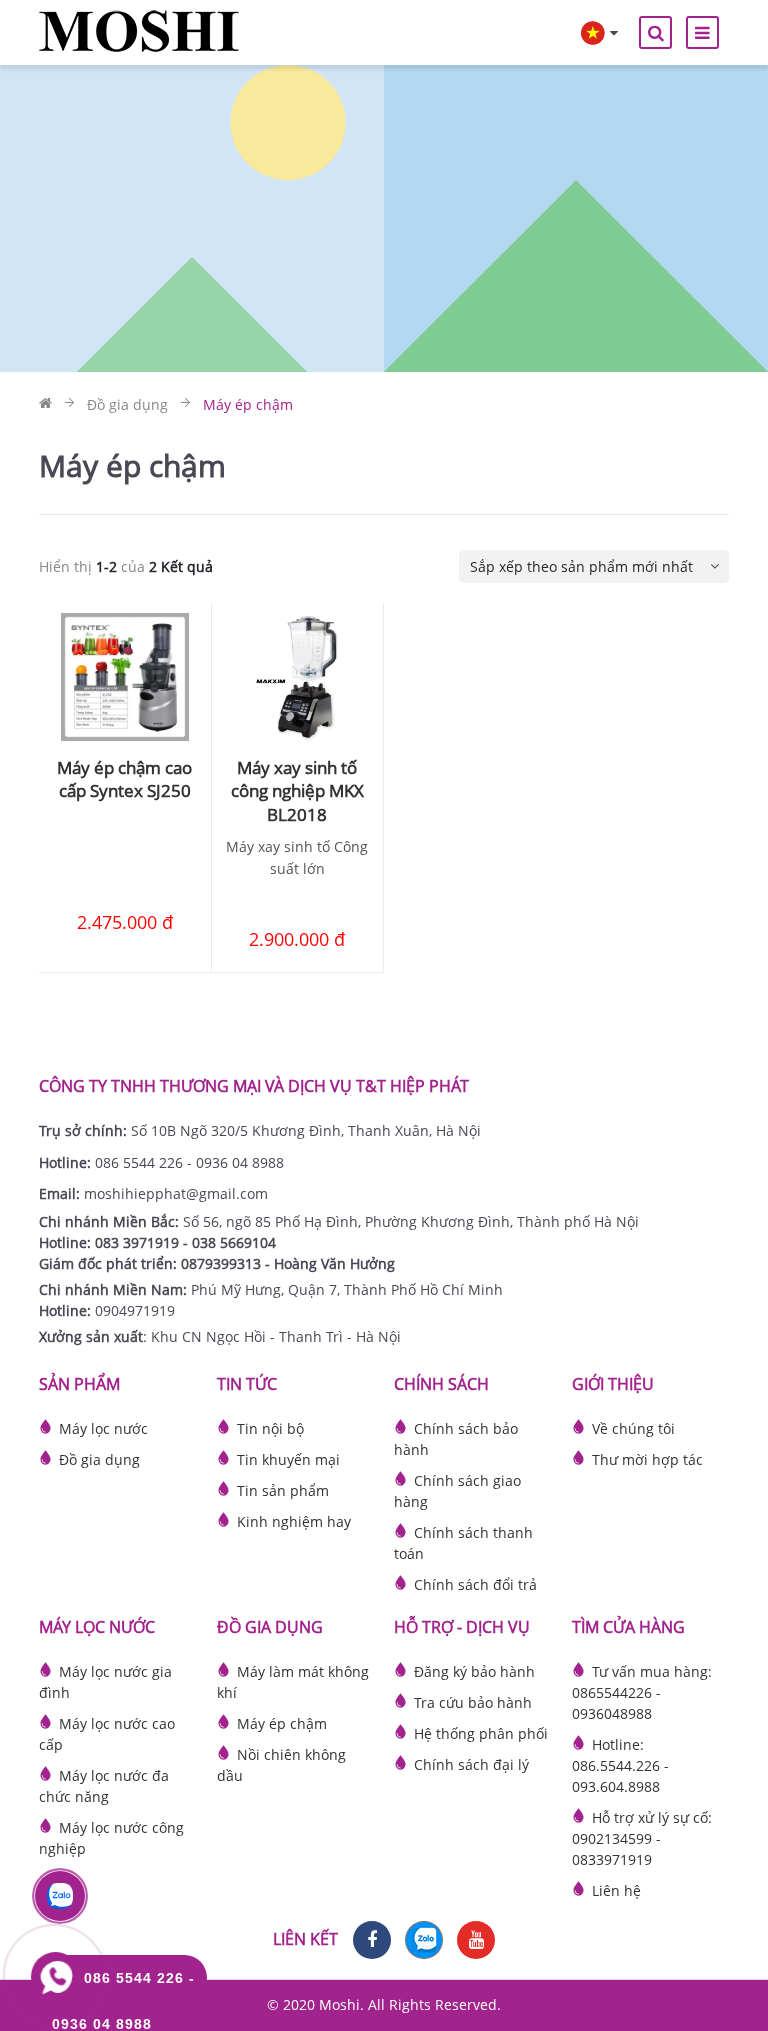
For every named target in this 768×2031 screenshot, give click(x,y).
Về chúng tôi (633, 1428)
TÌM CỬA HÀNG (628, 1627)
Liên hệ (616, 1890)
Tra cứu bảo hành (473, 1702)
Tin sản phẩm (283, 1490)
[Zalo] (424, 1940)
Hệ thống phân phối (481, 1733)
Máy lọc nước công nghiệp (111, 1838)
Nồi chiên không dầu (281, 1765)
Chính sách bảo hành (456, 1439)
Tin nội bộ (270, 1428)
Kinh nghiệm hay (294, 1521)
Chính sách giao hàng (457, 1491)
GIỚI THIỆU (613, 1384)
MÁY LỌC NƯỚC (97, 1627)
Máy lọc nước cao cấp (107, 1734)
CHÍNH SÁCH (441, 1384)
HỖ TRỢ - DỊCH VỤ (462, 1627)
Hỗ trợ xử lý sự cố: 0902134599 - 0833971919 (642, 1838)
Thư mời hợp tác (647, 1459)
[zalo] (60, 1896)
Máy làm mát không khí (293, 1682)
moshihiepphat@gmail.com (176, 1193)
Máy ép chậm (282, 1723)
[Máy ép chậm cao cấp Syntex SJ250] (125, 677)
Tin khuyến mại (288, 1459)
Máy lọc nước (103, 1428)
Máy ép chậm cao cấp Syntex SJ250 (124, 779)
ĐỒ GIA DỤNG (270, 1627)
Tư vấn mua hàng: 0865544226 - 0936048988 (642, 1692)
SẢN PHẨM (79, 1384)
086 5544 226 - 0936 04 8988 (189, 1162)
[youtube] (476, 1940)
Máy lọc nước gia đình (105, 1682)
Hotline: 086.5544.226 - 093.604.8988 (620, 1765)
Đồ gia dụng (99, 1459)
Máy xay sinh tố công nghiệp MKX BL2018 (297, 791)
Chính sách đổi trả (475, 1584)
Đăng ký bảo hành (474, 1671)
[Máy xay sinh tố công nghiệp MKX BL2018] (298, 677)
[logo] (139, 29)
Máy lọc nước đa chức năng (104, 1786)
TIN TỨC (247, 1384)
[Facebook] (372, 1940)
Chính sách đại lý (471, 1764)
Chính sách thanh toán (463, 1543)
